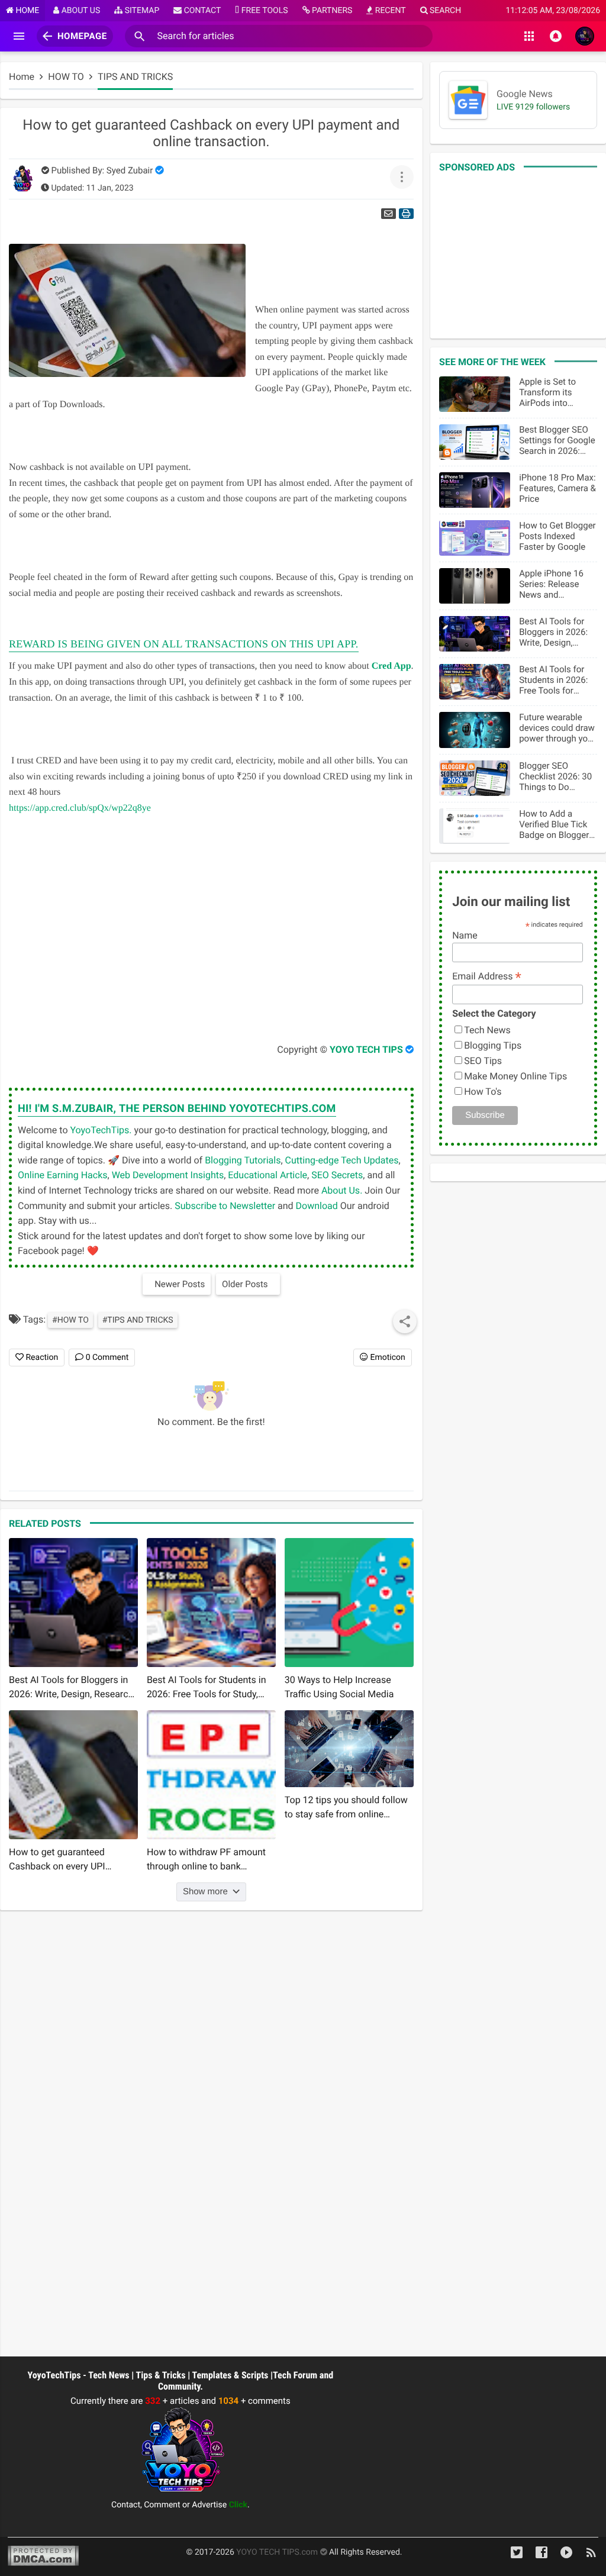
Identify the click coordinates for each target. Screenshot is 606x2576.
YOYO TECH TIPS (366, 1050)
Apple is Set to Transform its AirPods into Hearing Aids (547, 392)
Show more (205, 1892)
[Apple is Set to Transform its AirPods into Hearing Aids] (475, 394)
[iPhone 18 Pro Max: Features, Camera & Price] (475, 490)
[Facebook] (541, 2557)
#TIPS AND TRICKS (138, 1320)
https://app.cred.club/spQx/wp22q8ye (80, 808)
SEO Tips (483, 1061)
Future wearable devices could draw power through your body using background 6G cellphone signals (557, 728)
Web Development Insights (168, 1175)
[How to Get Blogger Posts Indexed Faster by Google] (475, 538)
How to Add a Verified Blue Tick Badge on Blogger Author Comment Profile (554, 824)
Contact (201, 11)
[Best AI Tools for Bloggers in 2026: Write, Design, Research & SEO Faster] (475, 634)
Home (26, 11)
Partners (331, 11)
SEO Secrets (337, 1175)
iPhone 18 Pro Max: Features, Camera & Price (557, 488)
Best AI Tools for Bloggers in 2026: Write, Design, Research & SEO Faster (553, 632)
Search (445, 11)
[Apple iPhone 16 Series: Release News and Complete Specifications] (475, 586)
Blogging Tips (493, 1045)
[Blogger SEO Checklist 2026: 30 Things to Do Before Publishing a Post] (475, 778)
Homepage (82, 36)
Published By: (102, 170)
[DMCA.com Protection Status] (43, 2557)
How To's (483, 1092)
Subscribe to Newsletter (225, 1206)
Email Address (487, 976)
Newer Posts (180, 1284)
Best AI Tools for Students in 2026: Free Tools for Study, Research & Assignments (554, 680)
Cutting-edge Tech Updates (342, 1160)
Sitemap (141, 11)
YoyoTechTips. (101, 1130)
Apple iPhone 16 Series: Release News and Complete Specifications (551, 584)
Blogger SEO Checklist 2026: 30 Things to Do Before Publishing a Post (557, 776)
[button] (140, 36)
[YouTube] (566, 2557)
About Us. (342, 1190)
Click (238, 2505)
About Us (80, 11)
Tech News (487, 1030)
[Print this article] (406, 214)
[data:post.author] (117, 1109)
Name (465, 935)
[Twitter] (517, 2557)
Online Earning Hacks (63, 1175)
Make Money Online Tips (515, 1076)
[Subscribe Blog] (591, 2557)
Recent (389, 11)
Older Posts (245, 1284)
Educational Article (267, 1175)
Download (317, 1206)
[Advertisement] (195, 929)
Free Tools (263, 11)
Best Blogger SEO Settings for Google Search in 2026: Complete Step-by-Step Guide (557, 440)
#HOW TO (70, 1320)
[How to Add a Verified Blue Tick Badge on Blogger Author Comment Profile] (475, 826)
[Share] (405, 1321)
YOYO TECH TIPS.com (278, 2552)
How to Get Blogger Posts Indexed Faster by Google (557, 536)
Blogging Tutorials (243, 1160)
